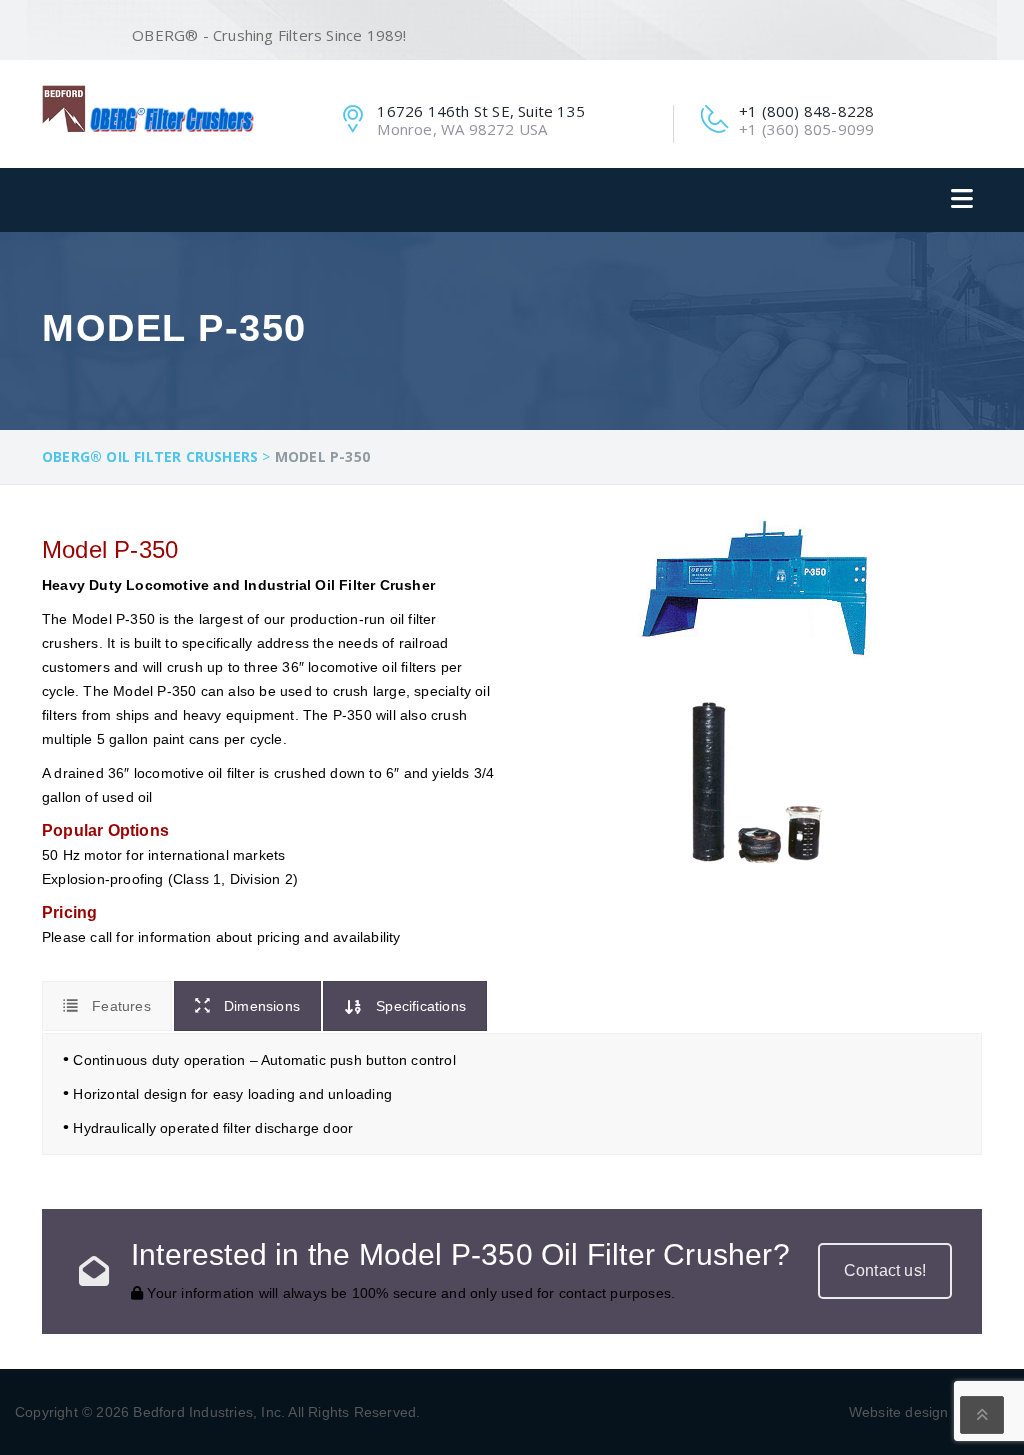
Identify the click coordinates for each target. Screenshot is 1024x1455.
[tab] (107, 1006)
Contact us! (885, 1270)
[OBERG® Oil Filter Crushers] (148, 108)
